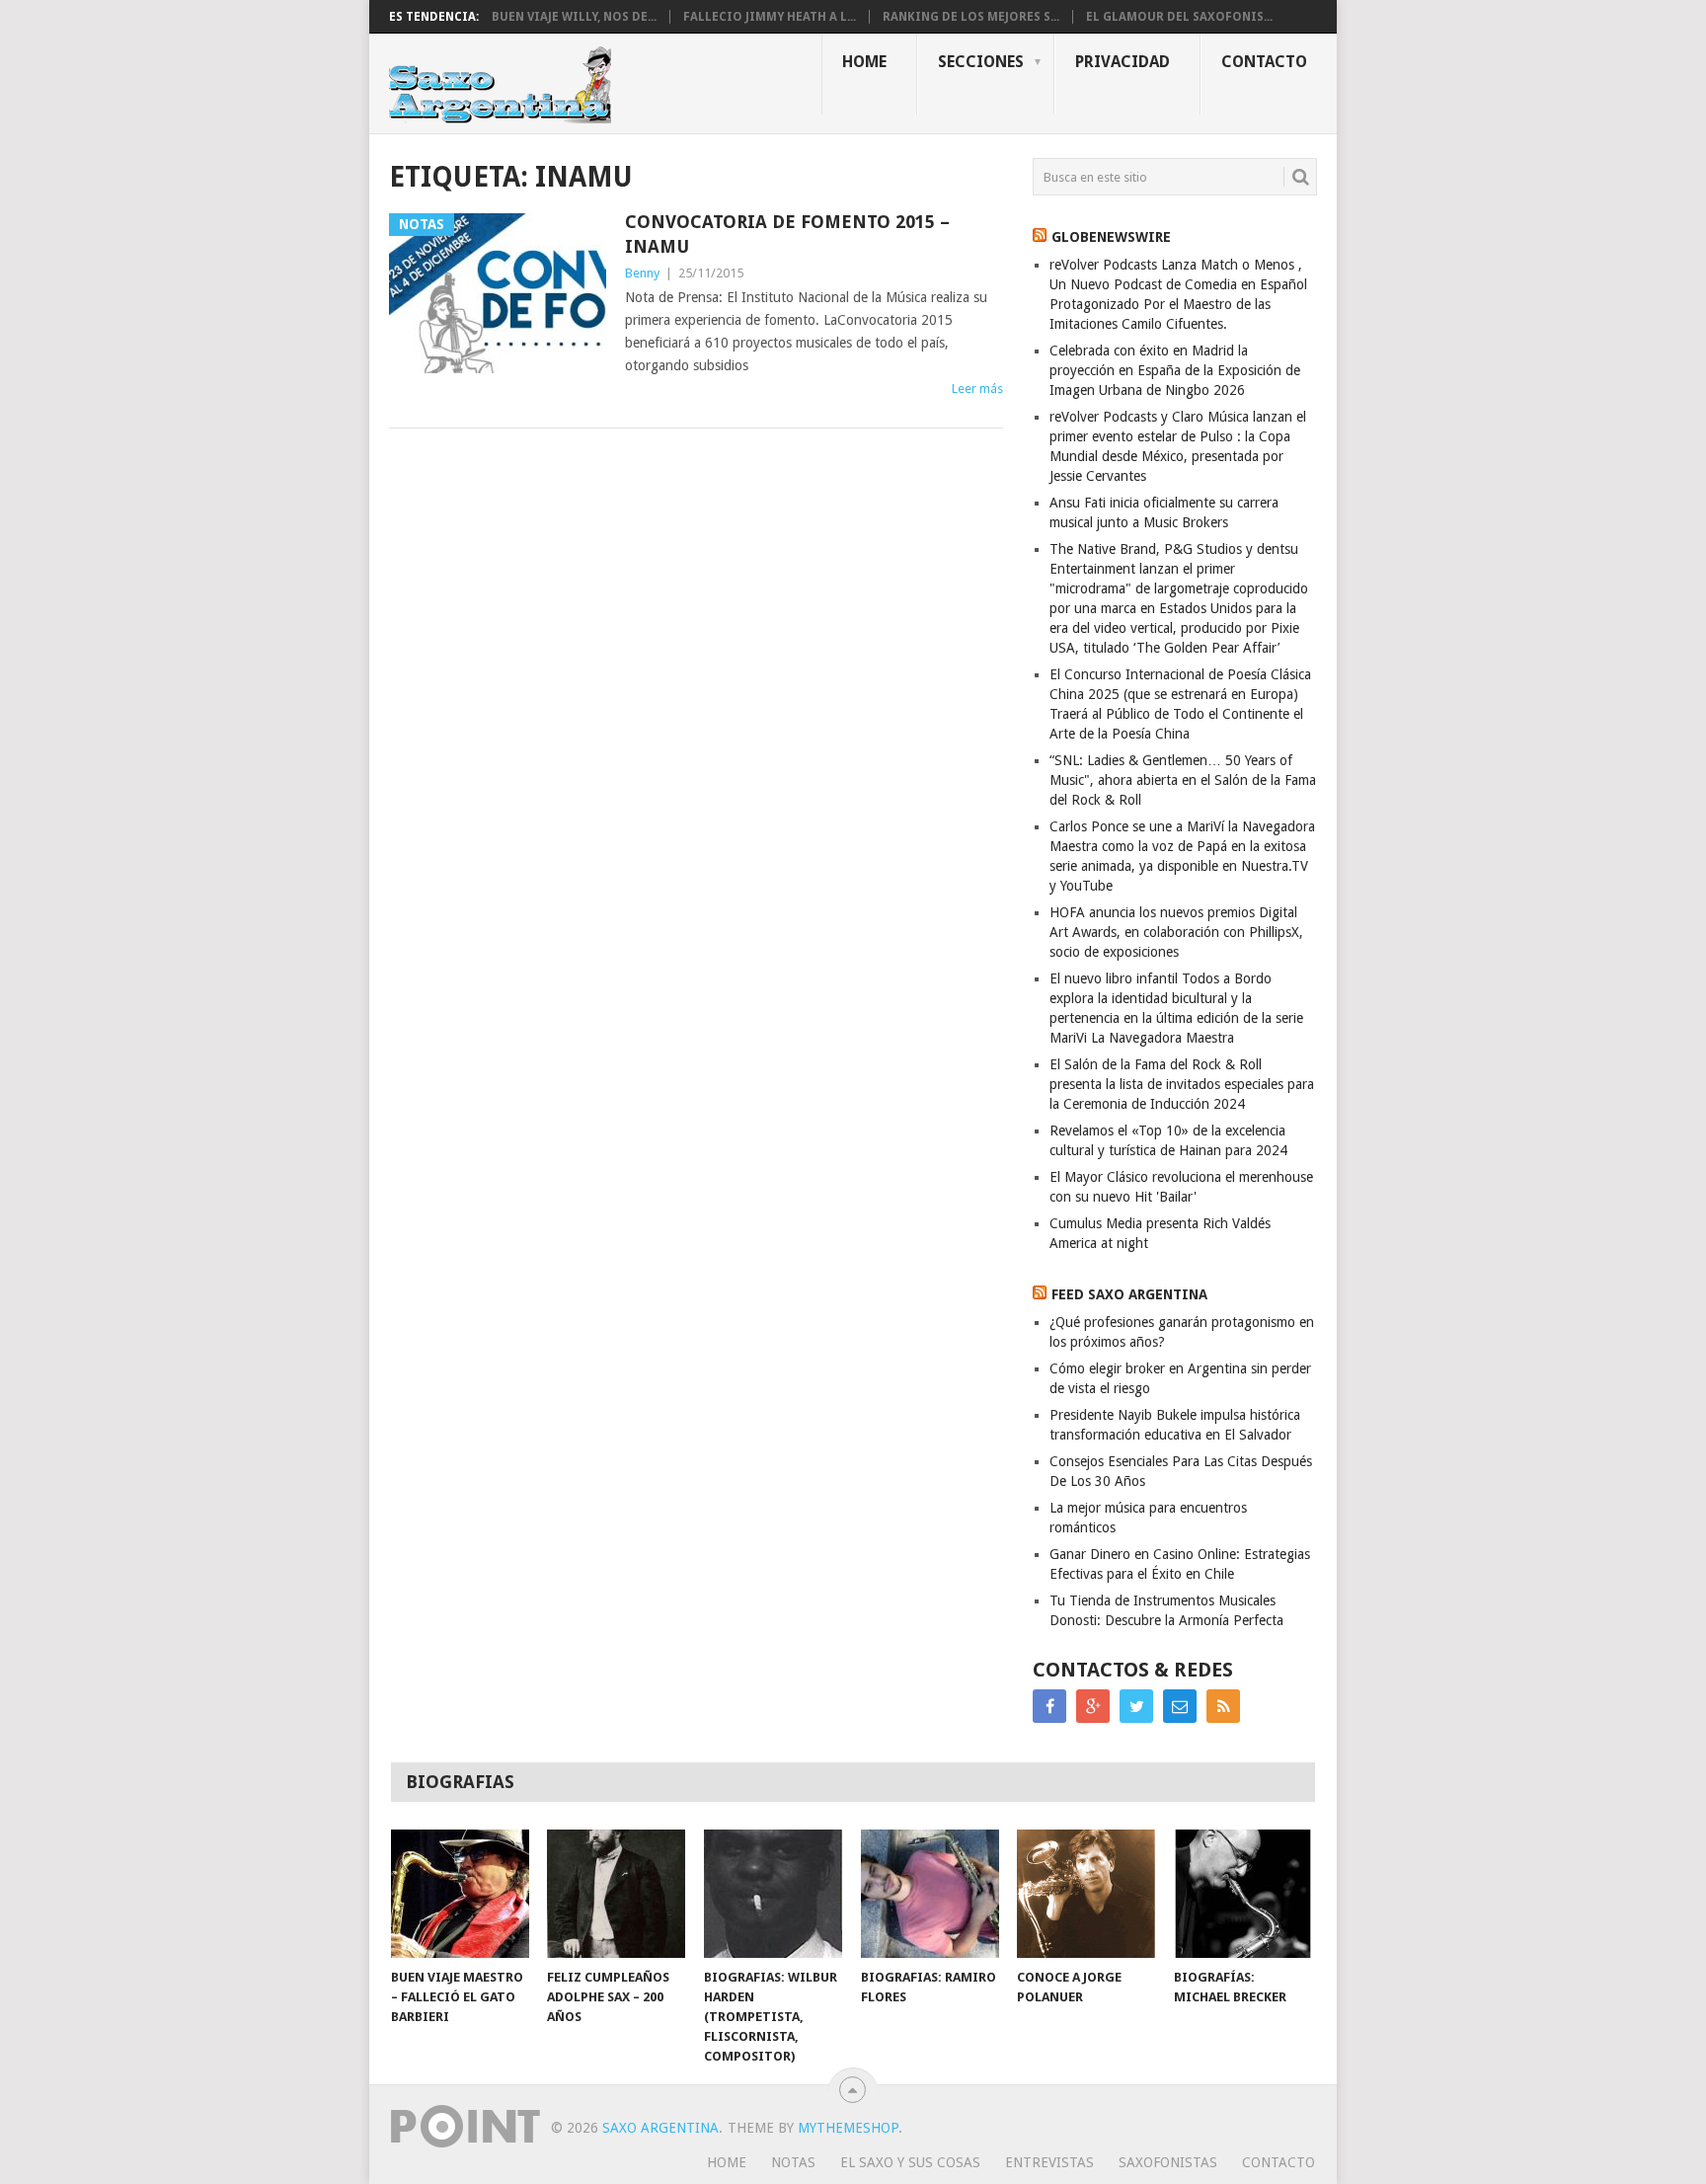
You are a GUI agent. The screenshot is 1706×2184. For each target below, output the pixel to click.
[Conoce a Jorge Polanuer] (1086, 1894)
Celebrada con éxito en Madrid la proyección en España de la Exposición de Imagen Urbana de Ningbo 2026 (1175, 370)
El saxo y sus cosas (910, 2162)
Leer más (977, 389)
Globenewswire (1111, 237)
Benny (642, 273)
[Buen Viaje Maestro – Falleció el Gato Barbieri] (460, 1894)
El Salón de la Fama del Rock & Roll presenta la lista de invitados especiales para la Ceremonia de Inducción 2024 (1182, 1084)
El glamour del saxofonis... (1179, 17)
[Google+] (1093, 1706)
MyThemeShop (848, 2128)
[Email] (1180, 1706)
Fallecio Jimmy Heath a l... (770, 17)
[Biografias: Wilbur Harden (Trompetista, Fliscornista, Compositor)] (773, 1894)
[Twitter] (1136, 1706)
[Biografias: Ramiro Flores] (930, 1894)
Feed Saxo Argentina (1129, 1294)
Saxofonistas (1168, 2162)
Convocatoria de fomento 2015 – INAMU (787, 234)
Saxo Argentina (660, 2128)
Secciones (981, 62)
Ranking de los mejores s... (971, 17)
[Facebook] (1049, 1706)
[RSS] (1223, 1706)
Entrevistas (1049, 2162)
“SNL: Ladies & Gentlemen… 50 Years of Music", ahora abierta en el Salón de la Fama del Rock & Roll (1183, 780)
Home (864, 62)
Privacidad (1123, 62)
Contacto (1264, 62)
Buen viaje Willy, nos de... (574, 17)
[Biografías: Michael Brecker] (1243, 1894)
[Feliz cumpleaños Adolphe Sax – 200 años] (616, 1894)
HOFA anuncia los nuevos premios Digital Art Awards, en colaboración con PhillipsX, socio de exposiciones (1176, 932)
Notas (793, 2162)
